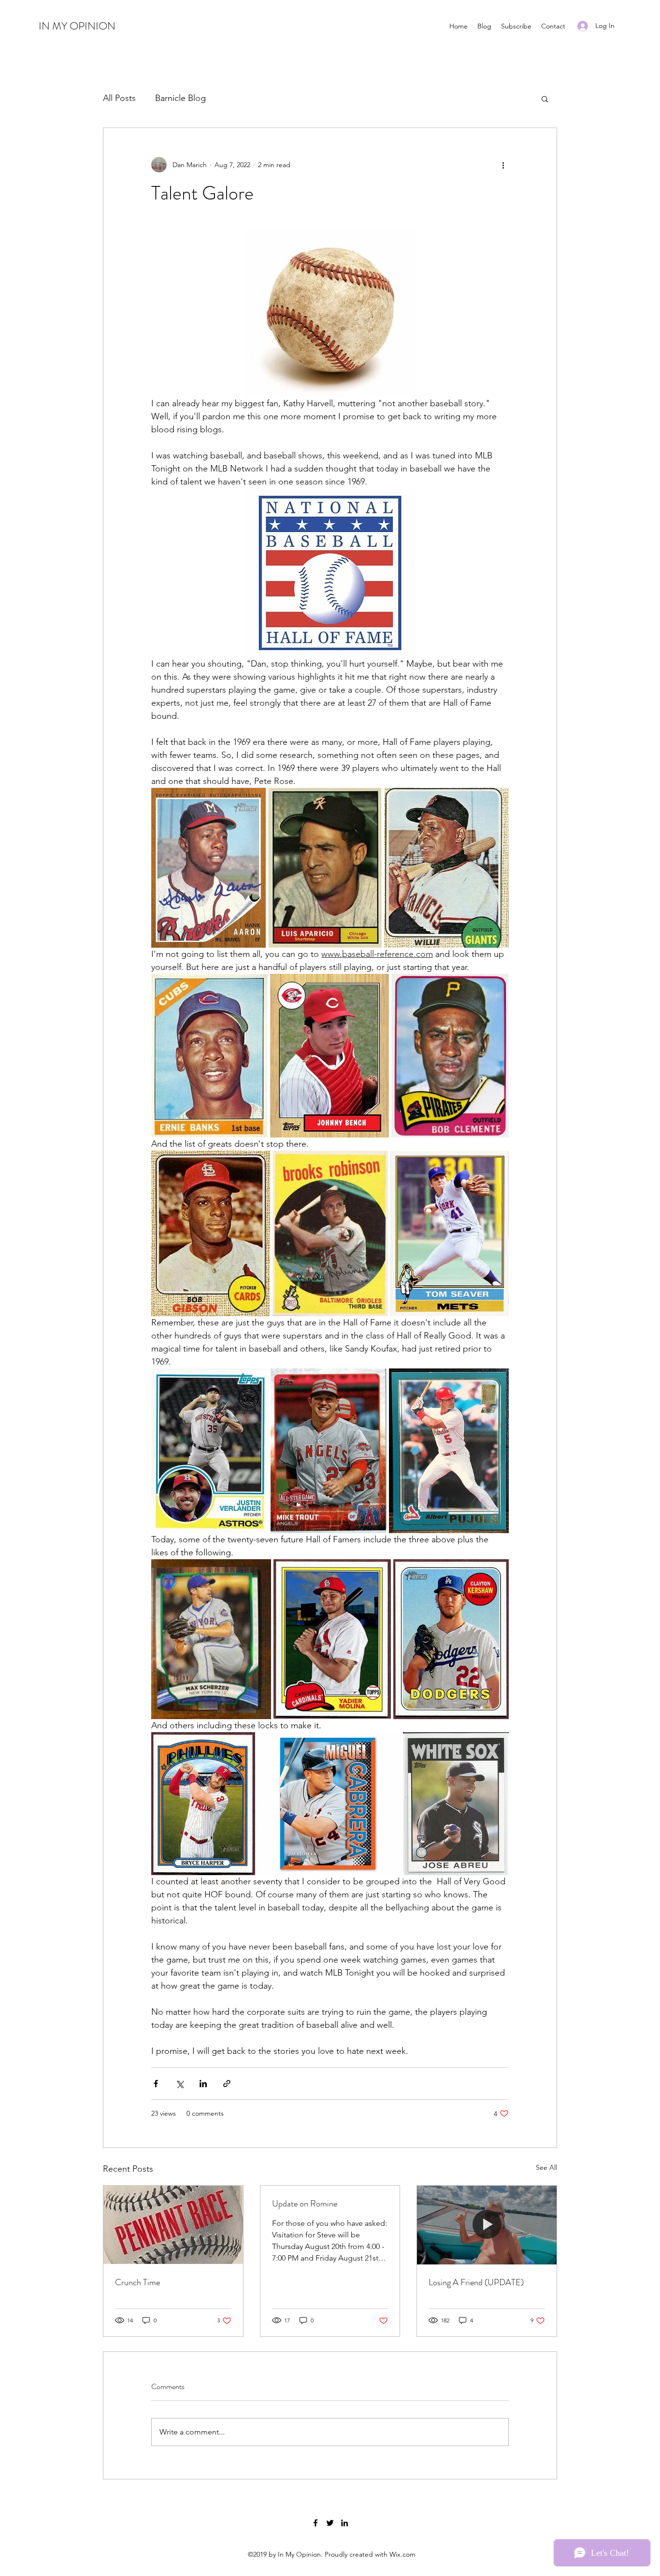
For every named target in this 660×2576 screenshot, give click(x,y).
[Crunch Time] (173, 2225)
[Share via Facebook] (156, 2084)
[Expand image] (208, 868)
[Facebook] (316, 2523)
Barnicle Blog (180, 98)
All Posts (119, 98)
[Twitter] (330, 2523)
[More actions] (503, 165)
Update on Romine (305, 2204)
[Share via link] (227, 2084)
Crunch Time (137, 2282)
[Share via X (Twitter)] (179, 2084)
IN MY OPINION (77, 26)
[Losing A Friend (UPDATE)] (487, 2225)
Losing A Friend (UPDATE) (476, 2282)
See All (546, 2167)
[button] (545, 99)
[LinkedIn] (344, 2523)
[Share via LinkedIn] (203, 2084)
